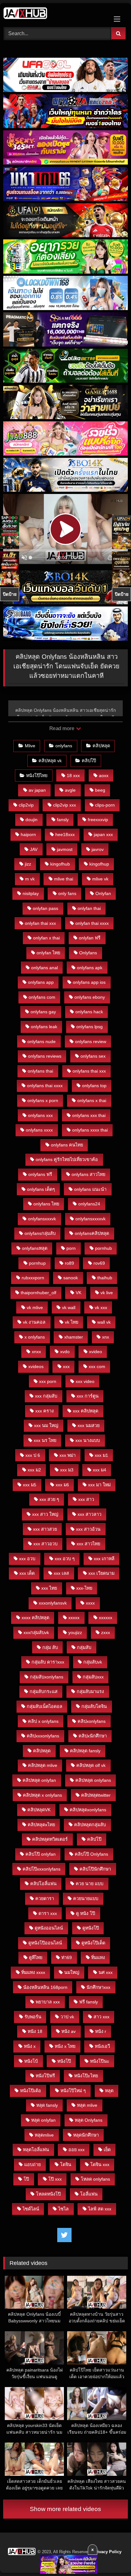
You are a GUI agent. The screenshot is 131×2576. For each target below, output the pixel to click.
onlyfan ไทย (48, 953)
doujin (31, 820)
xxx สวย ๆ (49, 1499)
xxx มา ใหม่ (99, 1485)
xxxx (90, 1603)
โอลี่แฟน (89, 2194)
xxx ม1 (101, 1455)
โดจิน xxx (100, 2164)
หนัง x (30, 2046)
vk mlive (35, 1307)
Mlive (30, 746)
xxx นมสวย (89, 1425)
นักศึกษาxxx (98, 1987)
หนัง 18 (35, 2031)
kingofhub (60, 864)
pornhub (103, 1248)
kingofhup (99, 864)
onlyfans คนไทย (67, 1145)
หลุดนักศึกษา (86, 2135)
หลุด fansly (47, 2105)
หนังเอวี (102, 2046)
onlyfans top (94, 1086)
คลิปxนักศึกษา (93, 1736)
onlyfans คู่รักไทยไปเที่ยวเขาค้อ (67, 1159)
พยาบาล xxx (48, 2002)
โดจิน (66, 2164)
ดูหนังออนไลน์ (49, 1928)
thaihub (105, 1278)
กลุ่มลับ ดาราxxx (48, 1662)
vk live (107, 1293)
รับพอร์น (33, 2017)
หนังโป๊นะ (100, 2061)
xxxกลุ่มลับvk (36, 1632)
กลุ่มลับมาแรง (90, 1691)
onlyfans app (41, 982)
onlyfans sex (93, 1056)
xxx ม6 (62, 1485)
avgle (70, 790)
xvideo (96, 1352)
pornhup (37, 1263)
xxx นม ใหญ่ (46, 1425)
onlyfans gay (43, 1012)
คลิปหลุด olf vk (91, 1765)
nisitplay (31, 893)
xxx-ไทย (84, 1588)
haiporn (28, 834)
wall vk (104, 1322)
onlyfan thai (89, 908)
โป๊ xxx (55, 2179)
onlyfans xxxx (39, 1130)
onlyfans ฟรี (40, 1174)
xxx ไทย (49, 1588)
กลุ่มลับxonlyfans (47, 1677)
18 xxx (73, 775)
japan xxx (103, 834)
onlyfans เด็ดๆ (41, 1189)
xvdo (65, 1352)
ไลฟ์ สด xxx (100, 2209)
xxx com (97, 1366)
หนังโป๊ (64, 2061)
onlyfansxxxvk (42, 1219)
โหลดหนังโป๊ (48, 2194)
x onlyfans (35, 1337)
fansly (63, 820)
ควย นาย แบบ (90, 1884)
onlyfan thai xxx (40, 923)
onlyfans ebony (90, 997)
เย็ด (107, 2150)
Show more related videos (65, 2509)
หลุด (109, 2091)
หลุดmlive (44, 2135)
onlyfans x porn (43, 1100)
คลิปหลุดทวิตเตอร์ (50, 1839)
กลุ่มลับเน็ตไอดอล (45, 1706)
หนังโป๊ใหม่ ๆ (73, 2091)
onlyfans (64, 746)
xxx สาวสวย (45, 1529)
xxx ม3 (67, 1470)
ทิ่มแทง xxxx (33, 1972)
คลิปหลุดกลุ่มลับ (90, 1825)
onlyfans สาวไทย (88, 1174)
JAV (34, 849)
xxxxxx (106, 1618)
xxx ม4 (100, 1470)
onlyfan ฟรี (90, 938)
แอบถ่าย (32, 2164)
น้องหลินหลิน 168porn (45, 1987)
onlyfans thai (40, 1071)
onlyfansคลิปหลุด (92, 1233)
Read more (62, 728)
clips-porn (105, 805)
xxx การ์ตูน (88, 1396)
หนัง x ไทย (65, 2046)
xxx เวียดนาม (101, 1573)
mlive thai (64, 879)
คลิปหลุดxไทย (41, 1825)
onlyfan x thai (46, 938)
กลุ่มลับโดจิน (94, 1706)
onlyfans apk (90, 968)
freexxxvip (98, 820)
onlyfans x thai (92, 1100)
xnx (106, 1337)
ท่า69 (67, 1957)
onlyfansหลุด (35, 1248)
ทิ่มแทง (98, 1957)
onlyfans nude (41, 1041)
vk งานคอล (34, 1322)
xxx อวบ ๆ (65, 1559)
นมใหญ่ (72, 1972)
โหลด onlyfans (95, 2179)
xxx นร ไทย (45, 1440)
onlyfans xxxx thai (90, 1130)
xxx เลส (61, 1573)
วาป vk (67, 2017)
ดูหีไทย (36, 1957)
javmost (65, 849)
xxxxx (74, 1618)
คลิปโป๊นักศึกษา (95, 1869)
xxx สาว (86, 1499)
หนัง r (101, 2031)
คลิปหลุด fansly (85, 1751)
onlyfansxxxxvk (90, 1219)
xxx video (85, 1381)
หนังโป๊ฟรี (45, 2076)
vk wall (69, 1307)
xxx (66, 1366)
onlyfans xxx (40, 1115)
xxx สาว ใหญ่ (45, 1514)
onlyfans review (91, 1041)
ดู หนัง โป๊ (86, 1913)
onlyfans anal (45, 968)
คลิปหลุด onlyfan (39, 1780)
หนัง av (69, 2031)
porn (71, 1248)
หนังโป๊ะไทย (86, 2076)
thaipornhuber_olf (38, 1293)
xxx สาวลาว (90, 1514)
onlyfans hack (89, 1012)
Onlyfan (103, 893)
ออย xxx (76, 2150)
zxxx (106, 1632)
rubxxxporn (33, 1278)
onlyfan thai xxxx (92, 923)
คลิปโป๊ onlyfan (41, 1854)
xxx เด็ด (27, 1573)
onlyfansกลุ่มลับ (40, 1233)
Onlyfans (88, 953)
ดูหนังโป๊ (91, 1928)
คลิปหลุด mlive (43, 1765)
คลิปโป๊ (89, 761)
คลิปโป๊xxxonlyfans (41, 1869)
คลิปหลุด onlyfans (93, 1780)
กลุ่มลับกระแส (44, 1691)
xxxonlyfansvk (53, 1603)
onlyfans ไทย (46, 1204)
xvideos (36, 1366)
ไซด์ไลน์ (31, 2209)
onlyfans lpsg (90, 1027)
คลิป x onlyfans (43, 1721)
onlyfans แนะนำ (90, 1189)
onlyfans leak (44, 1027)
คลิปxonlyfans (92, 1721)
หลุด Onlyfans (89, 2120)
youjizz (75, 1632)
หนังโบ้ (31, 2061)
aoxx (104, 775)
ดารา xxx (48, 1913)
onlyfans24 (89, 1204)
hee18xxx (65, 834)
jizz (28, 864)
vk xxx (101, 1307)
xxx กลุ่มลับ (46, 1396)
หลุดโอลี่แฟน (36, 2150)
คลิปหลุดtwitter (96, 1795)
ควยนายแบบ (86, 1898)
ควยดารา (45, 1898)
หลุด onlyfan (43, 2120)
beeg (100, 790)
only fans (67, 893)
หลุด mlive (87, 2105)
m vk (30, 879)
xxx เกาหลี (104, 1559)
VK (79, 1293)
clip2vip (26, 805)
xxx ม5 (30, 1485)
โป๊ (26, 2179)
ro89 (69, 1263)
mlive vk (100, 879)
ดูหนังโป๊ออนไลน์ (45, 1943)
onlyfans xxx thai (89, 1115)
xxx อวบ (27, 1559)
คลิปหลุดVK (39, 1810)
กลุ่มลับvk (93, 1662)
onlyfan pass (45, 908)
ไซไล (63, 2209)
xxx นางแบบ (88, 1440)
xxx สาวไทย (88, 1544)
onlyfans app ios (89, 982)
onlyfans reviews (45, 1056)
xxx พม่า (68, 1455)
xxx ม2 (34, 1470)
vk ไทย (72, 1322)
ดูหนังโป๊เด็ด (93, 1943)
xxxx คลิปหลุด (35, 1618)
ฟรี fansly (89, 2002)
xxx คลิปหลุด (86, 1411)
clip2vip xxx (65, 805)
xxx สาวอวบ (45, 1544)
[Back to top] (111, 2557)
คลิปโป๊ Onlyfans (91, 1854)
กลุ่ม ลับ (50, 1647)
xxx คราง (45, 1411)
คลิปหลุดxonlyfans (88, 1810)
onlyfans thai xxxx (45, 1086)
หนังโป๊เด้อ (31, 2091)
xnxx (36, 1352)
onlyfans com (42, 997)
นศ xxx (106, 1972)
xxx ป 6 (33, 1455)
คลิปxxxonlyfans (43, 1736)
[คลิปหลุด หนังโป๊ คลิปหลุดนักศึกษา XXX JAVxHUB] (54, 14)
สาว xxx (101, 2017)
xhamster (74, 1337)
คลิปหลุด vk (50, 761)
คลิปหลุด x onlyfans (42, 1795)
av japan (37, 790)
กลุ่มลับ (84, 1647)
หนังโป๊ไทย (37, 775)
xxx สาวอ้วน (88, 1529)
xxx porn (48, 1381)
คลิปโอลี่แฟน (43, 1884)
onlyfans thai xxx (89, 1071)
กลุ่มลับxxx (93, 1677)
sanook (71, 1278)
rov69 (99, 1263)
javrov (98, 849)
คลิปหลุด (101, 746)
